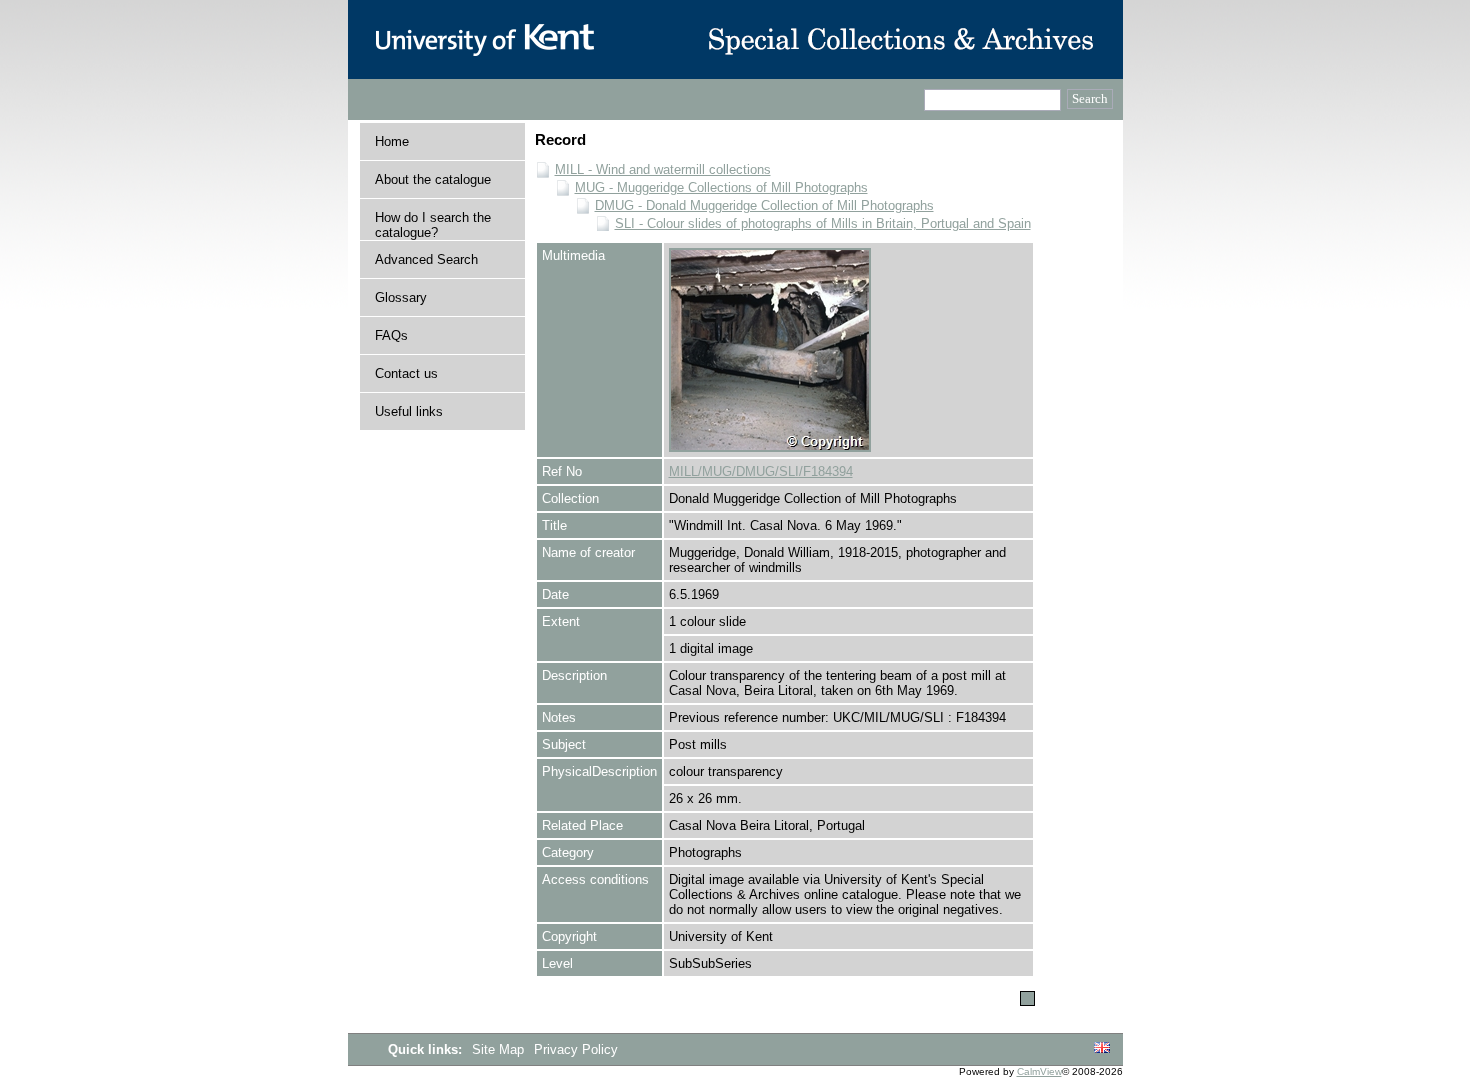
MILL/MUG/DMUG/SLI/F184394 (761, 471)
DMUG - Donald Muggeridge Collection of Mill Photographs (764, 205)
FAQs (391, 335)
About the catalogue (433, 179)
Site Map (500, 1049)
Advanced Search (426, 259)
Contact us (406, 373)
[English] (1102, 1048)
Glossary (401, 297)
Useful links (409, 411)
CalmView (1039, 1071)
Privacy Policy (576, 1049)
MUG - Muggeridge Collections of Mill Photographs (721, 187)
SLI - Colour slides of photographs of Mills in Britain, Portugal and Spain (823, 223)
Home (392, 141)
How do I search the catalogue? (433, 225)
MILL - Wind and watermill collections (663, 169)
